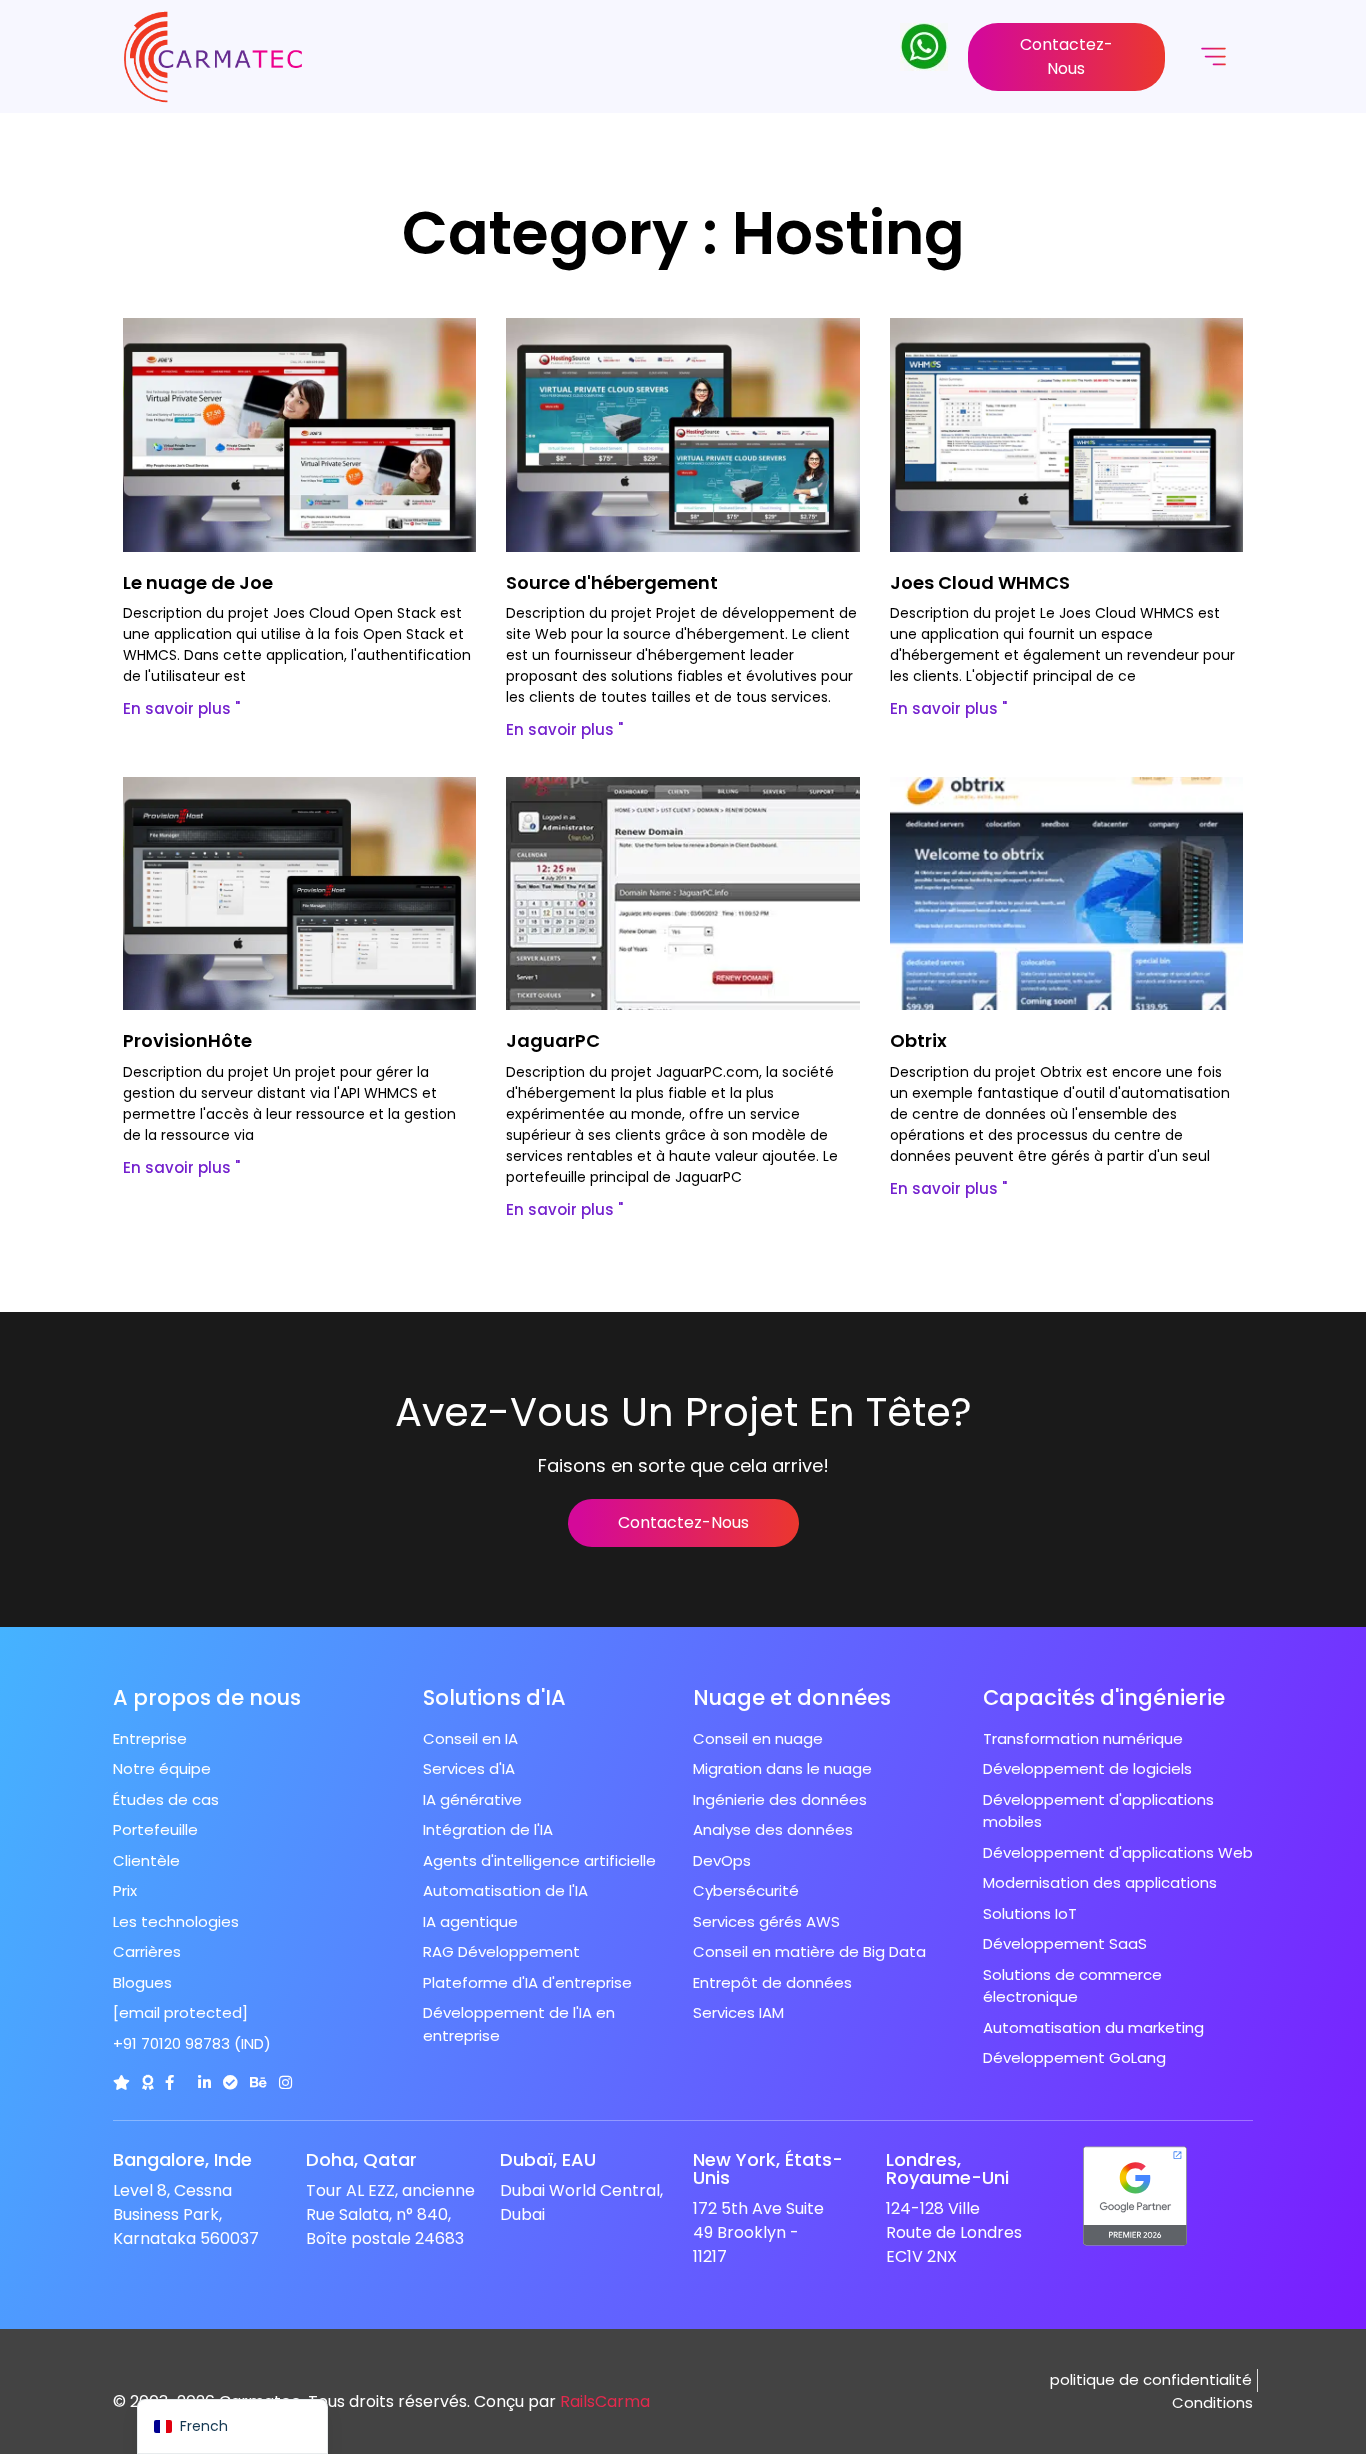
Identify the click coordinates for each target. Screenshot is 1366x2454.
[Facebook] (169, 2082)
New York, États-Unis (768, 2168)
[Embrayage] (121, 2082)
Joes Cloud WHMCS (980, 582)
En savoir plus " (181, 708)
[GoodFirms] (147, 2082)
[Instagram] (285, 2082)
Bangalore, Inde (182, 2159)
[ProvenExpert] (230, 2082)
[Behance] (258, 2082)
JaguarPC (553, 1040)
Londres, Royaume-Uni (947, 2168)
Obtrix (918, 1040)
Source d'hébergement (612, 582)
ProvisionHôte (187, 1040)
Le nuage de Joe (198, 582)
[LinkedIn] (204, 2082)
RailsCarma (605, 2401)
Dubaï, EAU (548, 2159)
